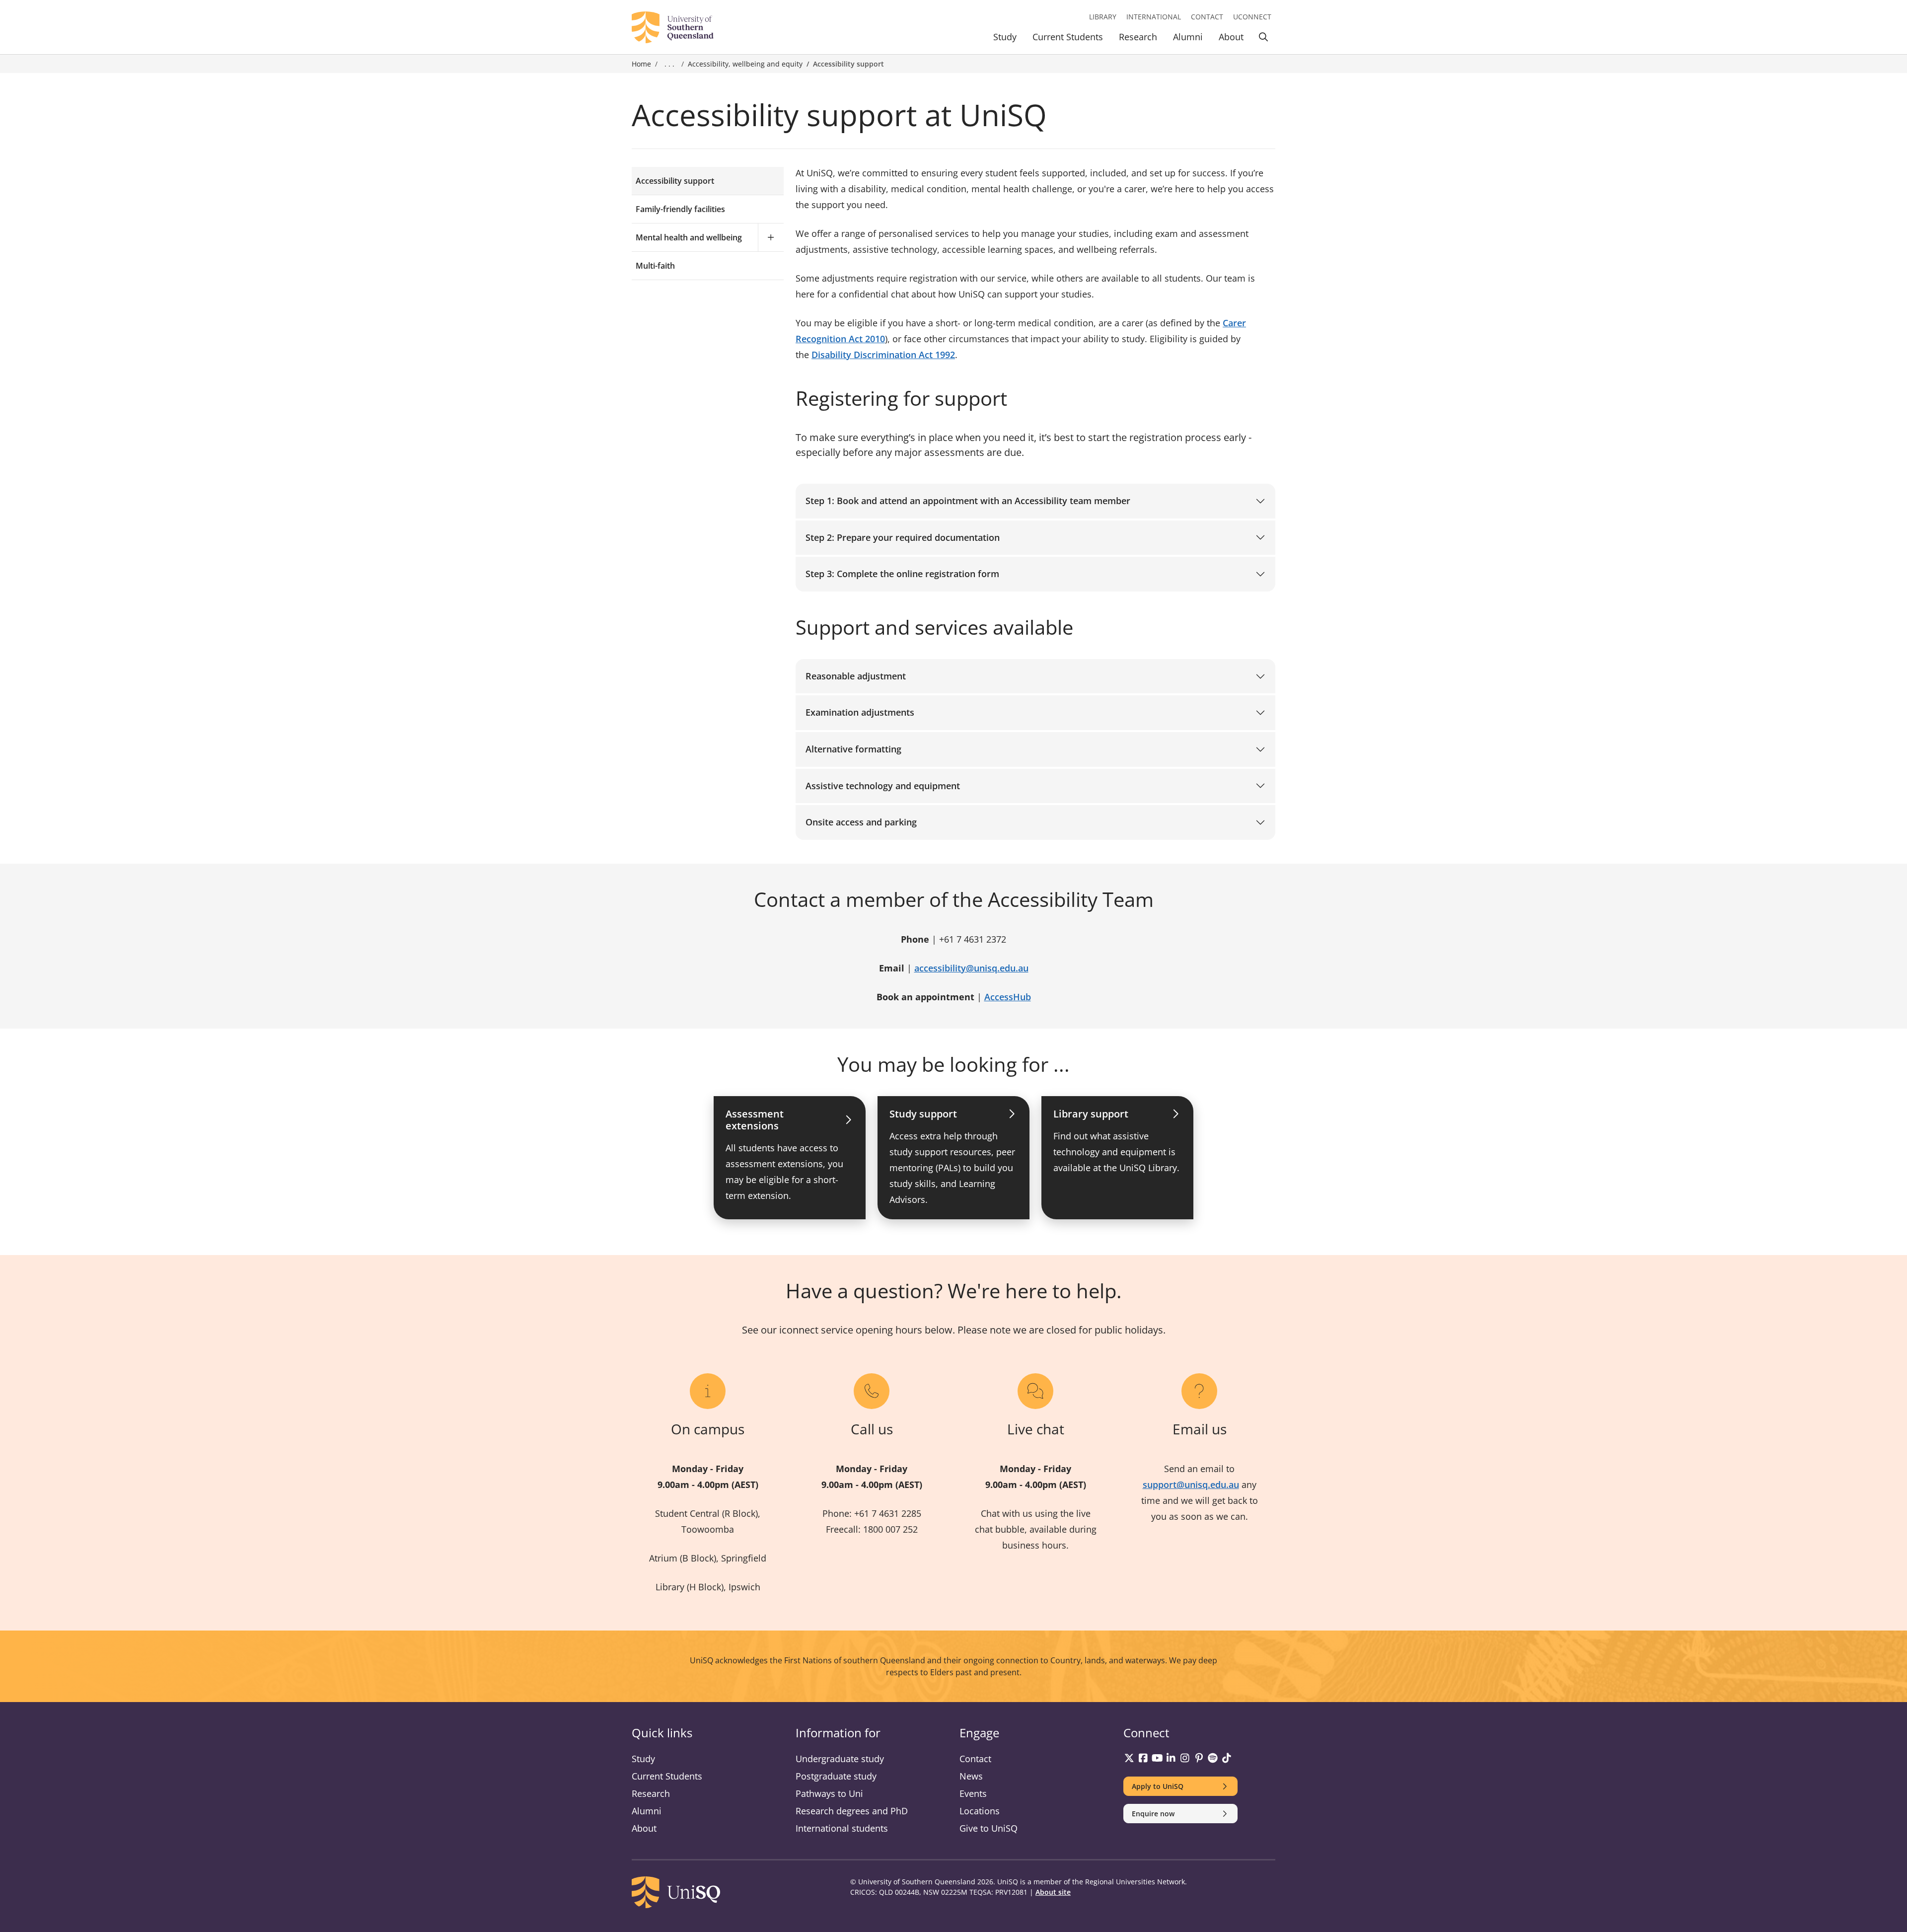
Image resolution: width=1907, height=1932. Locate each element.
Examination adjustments (860, 712)
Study (1005, 37)
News (971, 1776)
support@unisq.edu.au (1191, 1485)
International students (842, 1828)
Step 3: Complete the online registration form (902, 574)
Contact (1207, 17)
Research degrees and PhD (852, 1811)
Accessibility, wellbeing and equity (745, 64)
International (1154, 17)
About (1231, 37)
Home (641, 64)
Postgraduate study (836, 1776)
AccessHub (1008, 997)
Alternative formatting (853, 749)
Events (973, 1793)
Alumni (1188, 37)
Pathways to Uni (829, 1793)
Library (1103, 17)
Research (1138, 37)
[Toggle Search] (1263, 38)
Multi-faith (655, 266)
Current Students (1068, 37)
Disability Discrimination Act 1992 (883, 355)
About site (1053, 1892)
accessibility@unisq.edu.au (971, 968)
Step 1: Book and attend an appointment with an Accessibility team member (968, 501)
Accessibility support (675, 181)
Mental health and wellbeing (689, 237)
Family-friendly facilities (680, 209)
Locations (980, 1811)
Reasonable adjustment (856, 676)
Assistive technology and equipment (883, 786)
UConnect (1252, 17)
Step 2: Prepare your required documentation (903, 537)
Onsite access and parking (861, 822)
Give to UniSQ (989, 1828)
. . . (669, 64)
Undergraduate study (840, 1759)
